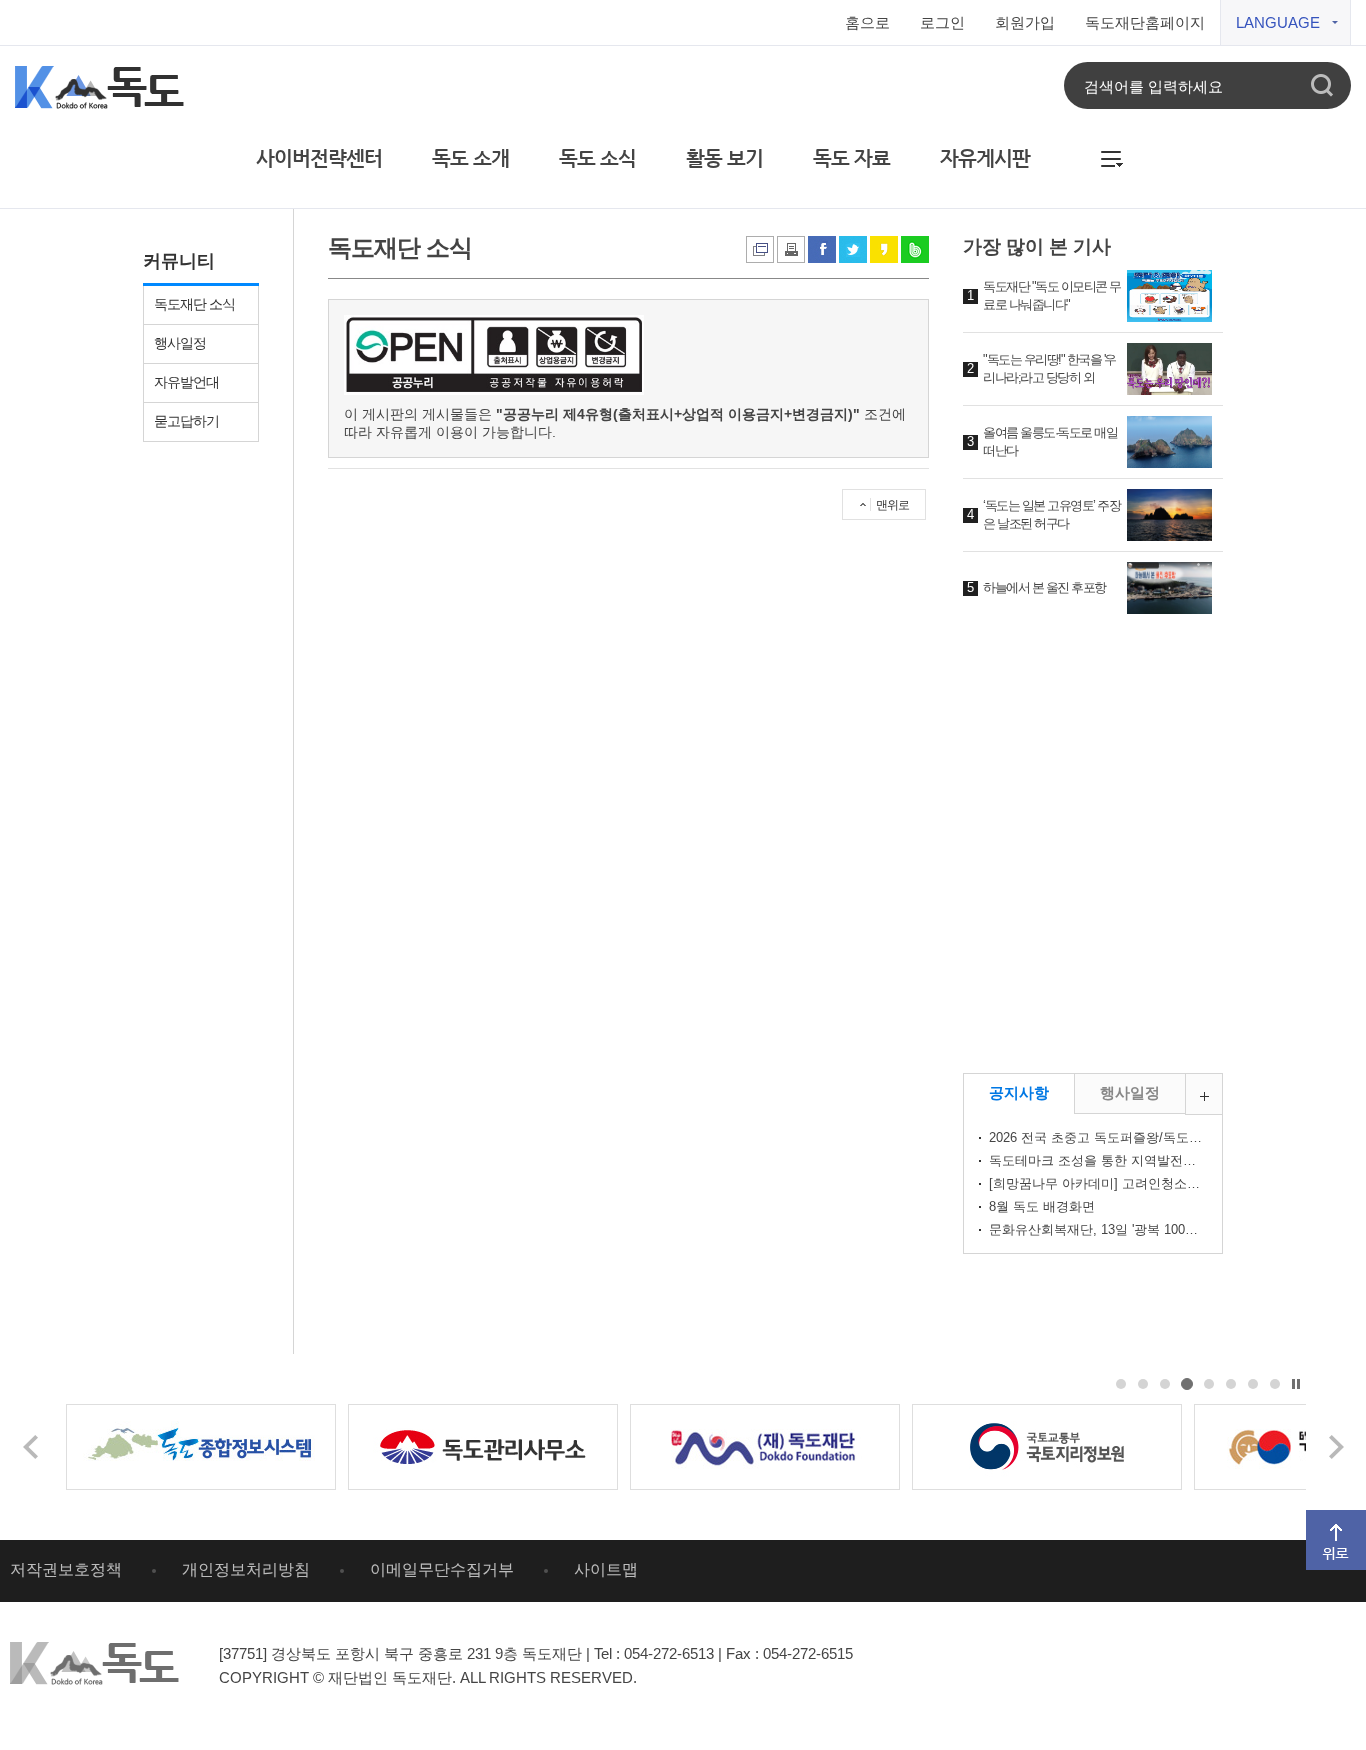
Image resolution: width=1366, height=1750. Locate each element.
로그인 (942, 22)
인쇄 (760, 249)
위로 (1319, 1518)
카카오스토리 (884, 249)
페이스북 (822, 249)
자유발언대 (186, 382)
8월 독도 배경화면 (1042, 1206)
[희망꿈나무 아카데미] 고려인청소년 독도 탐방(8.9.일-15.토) (1098, 1183)
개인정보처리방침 (246, 1569)
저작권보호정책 (66, 1569)
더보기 (1222, 1082)
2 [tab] (1143, 1384)
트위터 (853, 249)
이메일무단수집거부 (442, 1569)
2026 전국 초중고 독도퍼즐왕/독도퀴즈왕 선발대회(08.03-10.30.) (1098, 1137)
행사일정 (180, 343)
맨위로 (892, 505)
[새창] (201, 1447)
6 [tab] (1231, 1384)
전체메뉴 (1112, 152)
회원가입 (1025, 22)
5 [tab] (1209, 1384)
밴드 (915, 249)
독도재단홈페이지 (1145, 22)
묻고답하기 (186, 421)
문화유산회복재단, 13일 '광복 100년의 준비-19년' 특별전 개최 (1098, 1229)
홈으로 (867, 22)
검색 (1322, 85)
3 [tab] (1165, 1384)
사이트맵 (606, 1569)
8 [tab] (1275, 1384)
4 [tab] (1187, 1384)
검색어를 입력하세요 (1153, 85)
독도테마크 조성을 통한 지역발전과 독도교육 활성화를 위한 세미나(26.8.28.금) (1098, 1160)
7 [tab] (1253, 1384)
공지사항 (1019, 1092)
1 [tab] (1121, 1384)
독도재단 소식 (194, 304)
